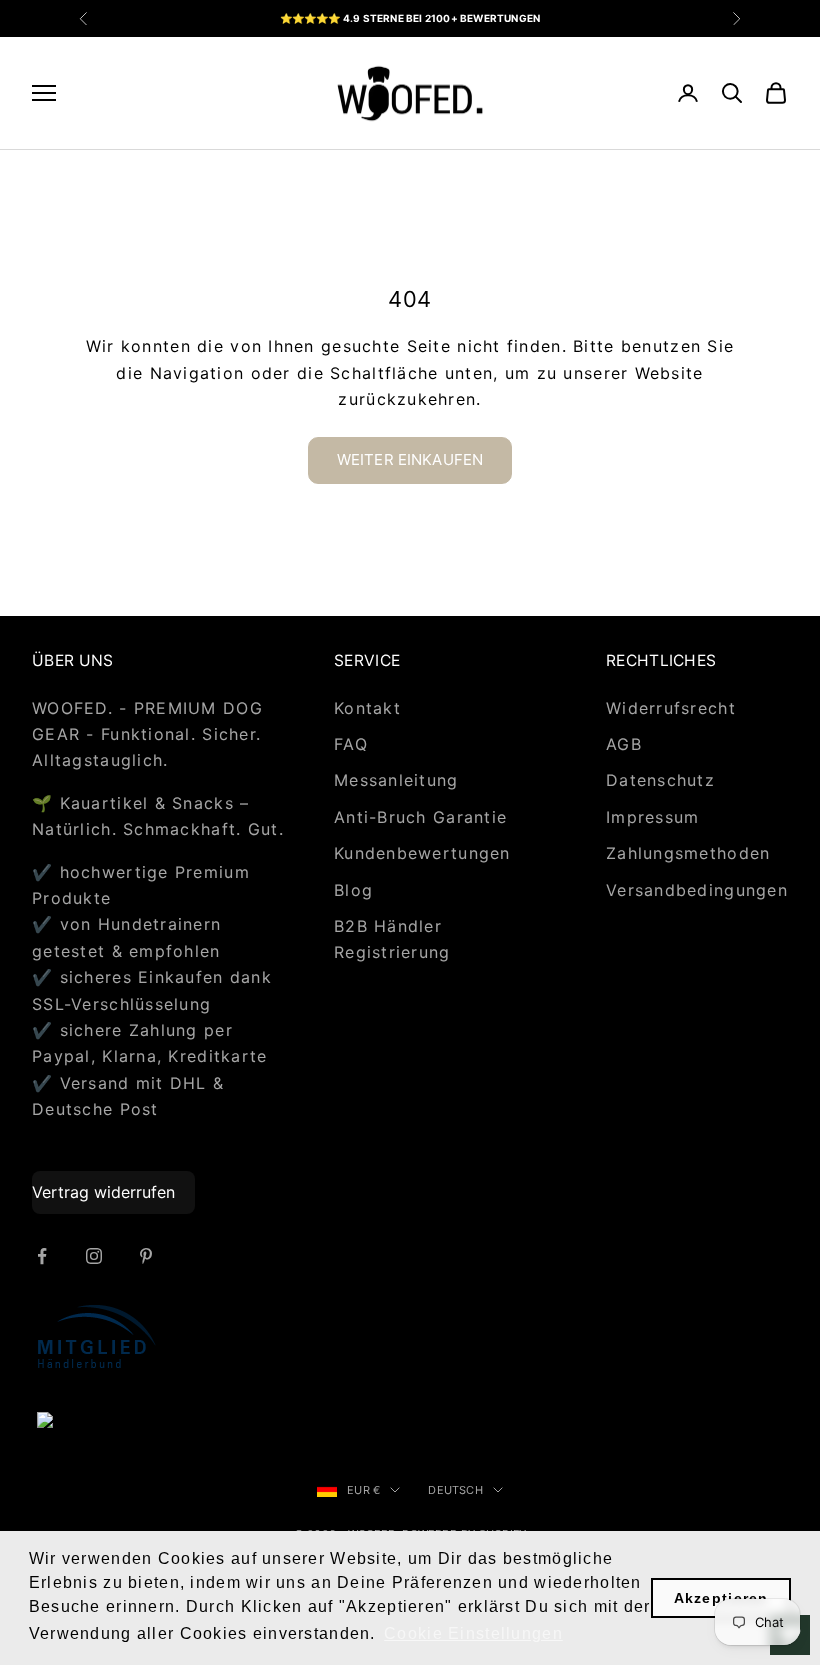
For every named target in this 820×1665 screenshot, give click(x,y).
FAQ (351, 744)
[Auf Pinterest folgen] (146, 1256)
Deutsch (455, 1490)
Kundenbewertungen (422, 853)
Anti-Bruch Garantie (420, 817)
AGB (624, 744)
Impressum (653, 817)
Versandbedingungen (697, 890)
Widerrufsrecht (671, 708)
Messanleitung (396, 780)
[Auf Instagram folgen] (94, 1256)
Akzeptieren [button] (721, 1598)
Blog (353, 890)
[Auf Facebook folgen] (42, 1256)
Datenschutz (660, 780)
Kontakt (367, 708)
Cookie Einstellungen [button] (473, 1633)
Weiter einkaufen (410, 459)
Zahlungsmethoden (688, 853)
